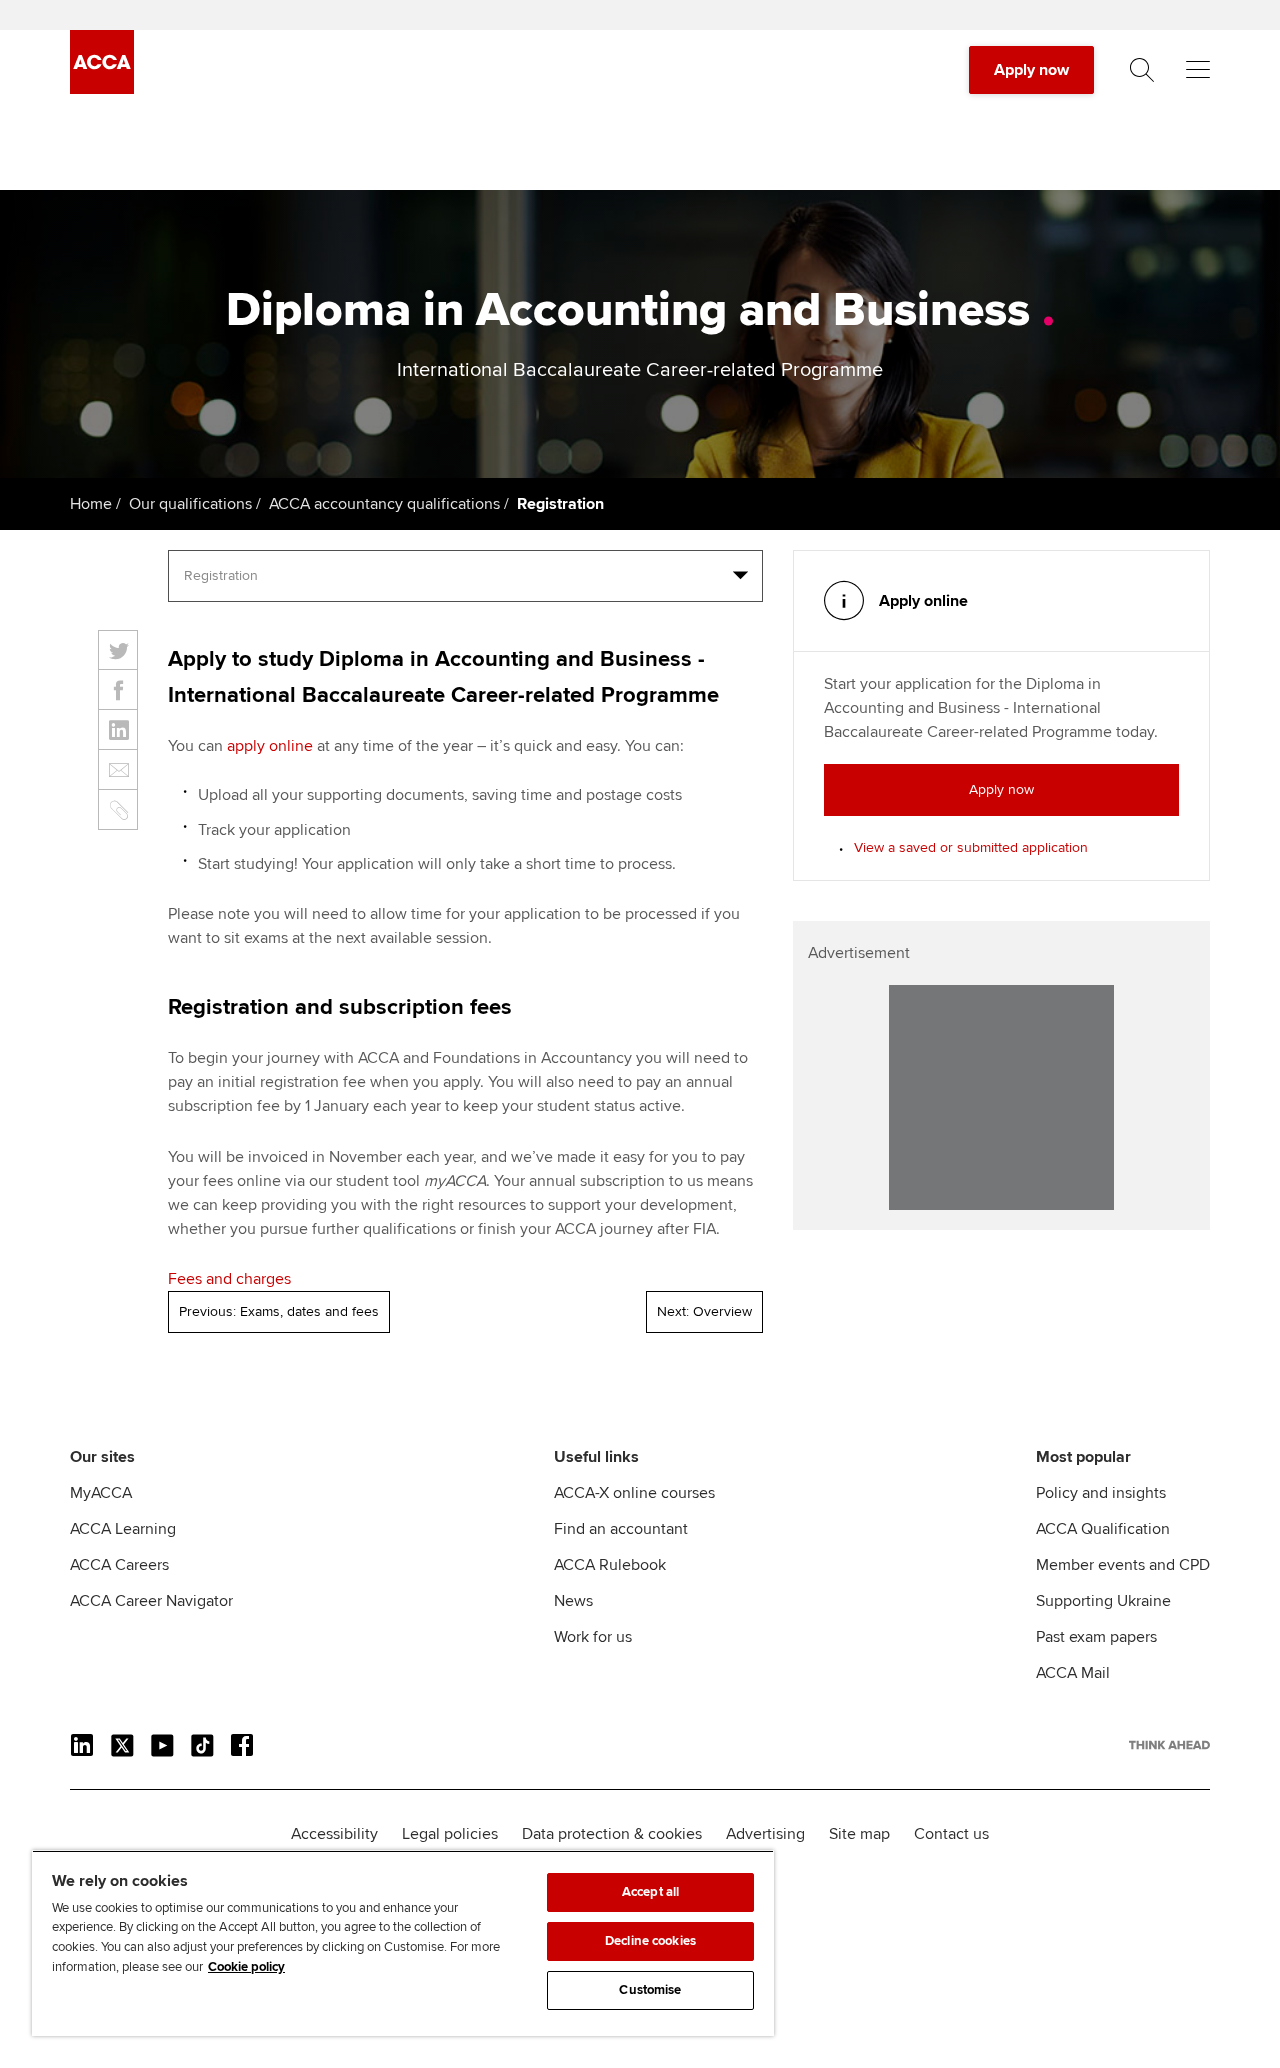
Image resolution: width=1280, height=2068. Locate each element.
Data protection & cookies (612, 1834)
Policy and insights (1101, 1493)
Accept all (650, 1892)
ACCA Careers (119, 1565)
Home (91, 504)
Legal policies (450, 1834)
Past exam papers (1096, 1637)
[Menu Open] (1198, 70)
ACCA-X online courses (634, 1493)
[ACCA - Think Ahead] (102, 89)
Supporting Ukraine (1103, 1601)
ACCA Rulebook (610, 1565)
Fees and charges (229, 1279)
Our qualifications (190, 504)
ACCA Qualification (1103, 1529)
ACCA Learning (123, 1529)
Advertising (765, 1834)
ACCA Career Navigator (151, 1601)
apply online (270, 746)
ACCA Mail (1073, 1673)
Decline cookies (650, 1941)
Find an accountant (621, 1529)
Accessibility (334, 1834)
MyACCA (101, 1493)
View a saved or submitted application (971, 847)
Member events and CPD (1123, 1565)
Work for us (593, 1637)
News (573, 1601)
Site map (859, 1834)
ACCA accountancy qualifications (384, 504)
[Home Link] (1169, 1745)
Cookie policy (246, 1967)
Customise (650, 1990)
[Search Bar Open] (1142, 70)
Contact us (951, 1834)
